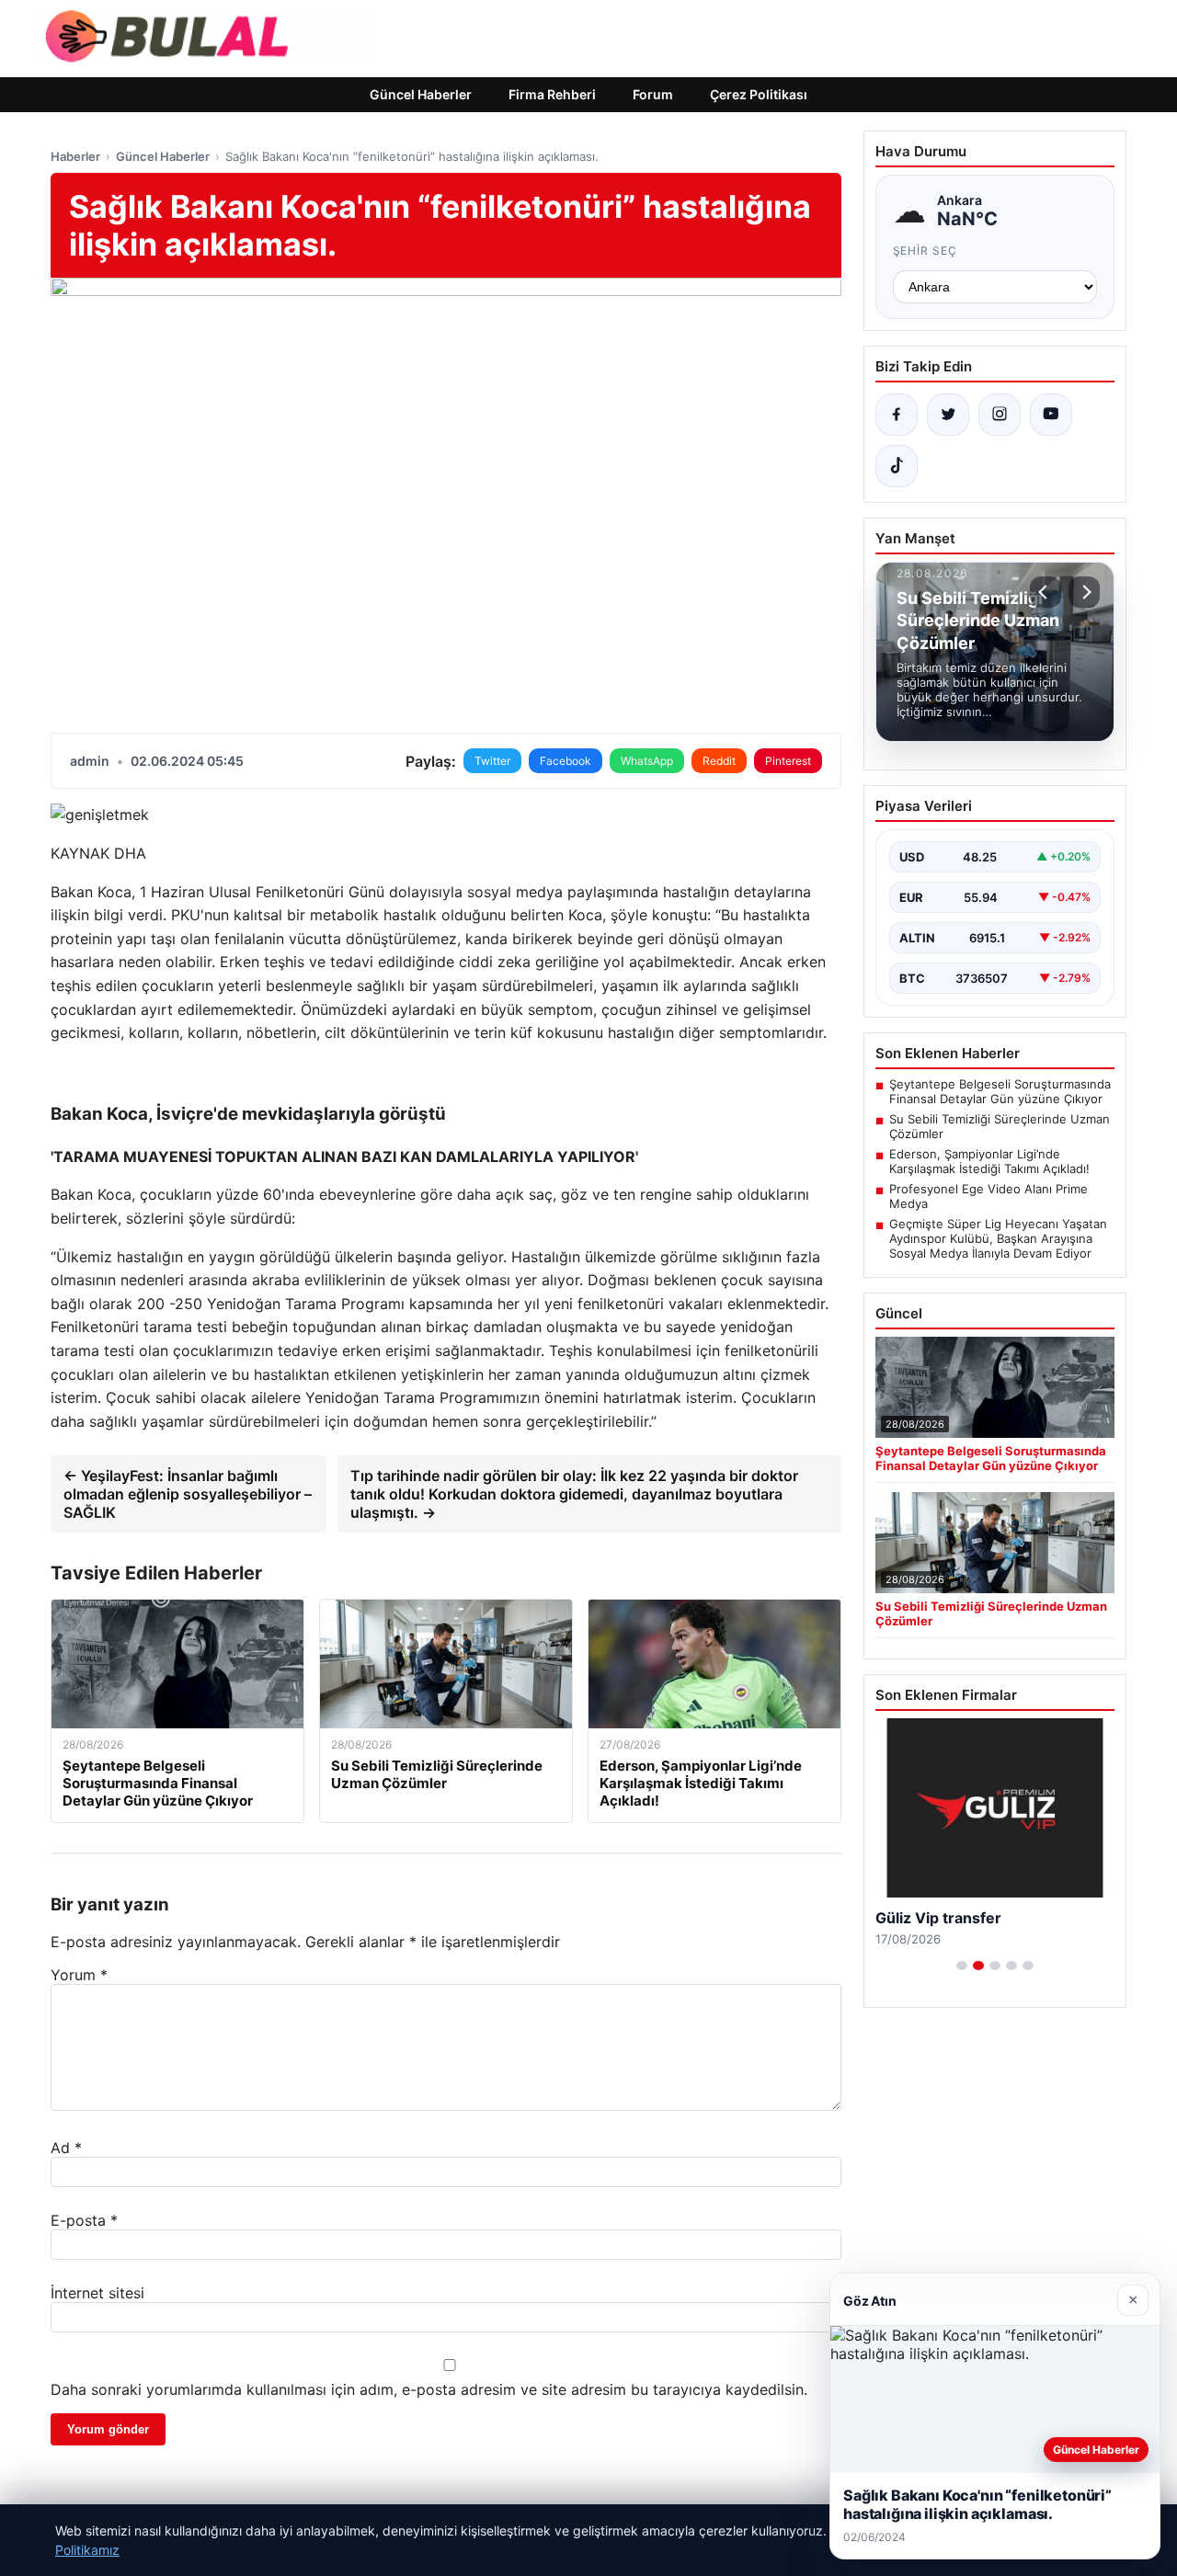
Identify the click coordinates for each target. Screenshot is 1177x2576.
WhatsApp (647, 761)
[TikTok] (897, 466)
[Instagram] (1000, 415)
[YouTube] (1051, 415)
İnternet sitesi (97, 2293)
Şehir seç (926, 251)
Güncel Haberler (421, 94)
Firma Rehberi (552, 94)
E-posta (84, 2220)
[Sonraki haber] (1084, 592)
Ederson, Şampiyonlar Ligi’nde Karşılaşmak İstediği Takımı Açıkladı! (989, 1161)
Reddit (719, 761)
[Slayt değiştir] (962, 1966)
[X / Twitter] (948, 415)
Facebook (566, 761)
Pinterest (788, 761)
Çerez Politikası (759, 94)
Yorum (79, 1975)
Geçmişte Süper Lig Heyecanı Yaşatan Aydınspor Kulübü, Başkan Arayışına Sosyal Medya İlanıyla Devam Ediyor (998, 1238)
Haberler (75, 156)
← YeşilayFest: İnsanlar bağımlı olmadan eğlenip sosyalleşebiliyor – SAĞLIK (188, 1494)
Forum (653, 94)
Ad (66, 2148)
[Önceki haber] (1046, 592)
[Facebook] (897, 415)
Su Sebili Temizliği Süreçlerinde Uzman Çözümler (1000, 1126)
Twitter (492, 761)
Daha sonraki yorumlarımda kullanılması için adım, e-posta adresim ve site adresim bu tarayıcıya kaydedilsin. (429, 2389)
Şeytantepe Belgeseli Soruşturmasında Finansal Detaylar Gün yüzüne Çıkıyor (1000, 1091)
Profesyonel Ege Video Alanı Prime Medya (988, 1196)
